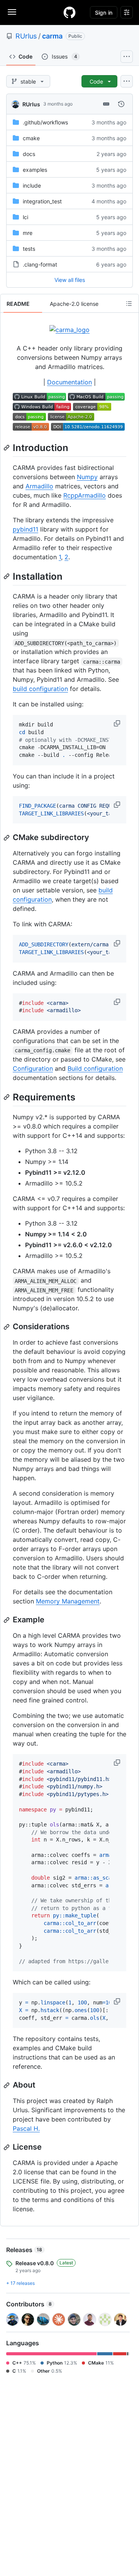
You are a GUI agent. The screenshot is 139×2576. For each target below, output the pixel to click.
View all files (70, 280)
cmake (31, 138)
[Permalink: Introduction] (7, 448)
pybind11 (25, 529)
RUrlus (26, 36)
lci (25, 217)
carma (52, 36)
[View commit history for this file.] (121, 104)
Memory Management (68, 1601)
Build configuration (95, 1068)
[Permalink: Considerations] (7, 1327)
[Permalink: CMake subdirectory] (7, 838)
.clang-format (40, 264)
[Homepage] (69, 12)
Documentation (69, 382)
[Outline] (129, 304)
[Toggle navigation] (12, 12)
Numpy (87, 477)
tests (29, 249)
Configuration (33, 1068)
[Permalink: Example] (7, 1620)
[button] (118, 723)
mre (28, 233)
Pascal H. (26, 2128)
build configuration (40, 689)
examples (35, 170)
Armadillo (39, 486)
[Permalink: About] (7, 2085)
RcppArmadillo (85, 495)
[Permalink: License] (7, 2147)
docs (29, 154)
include (32, 185)
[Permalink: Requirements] (7, 1097)
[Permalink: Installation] (7, 576)
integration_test (42, 201)
